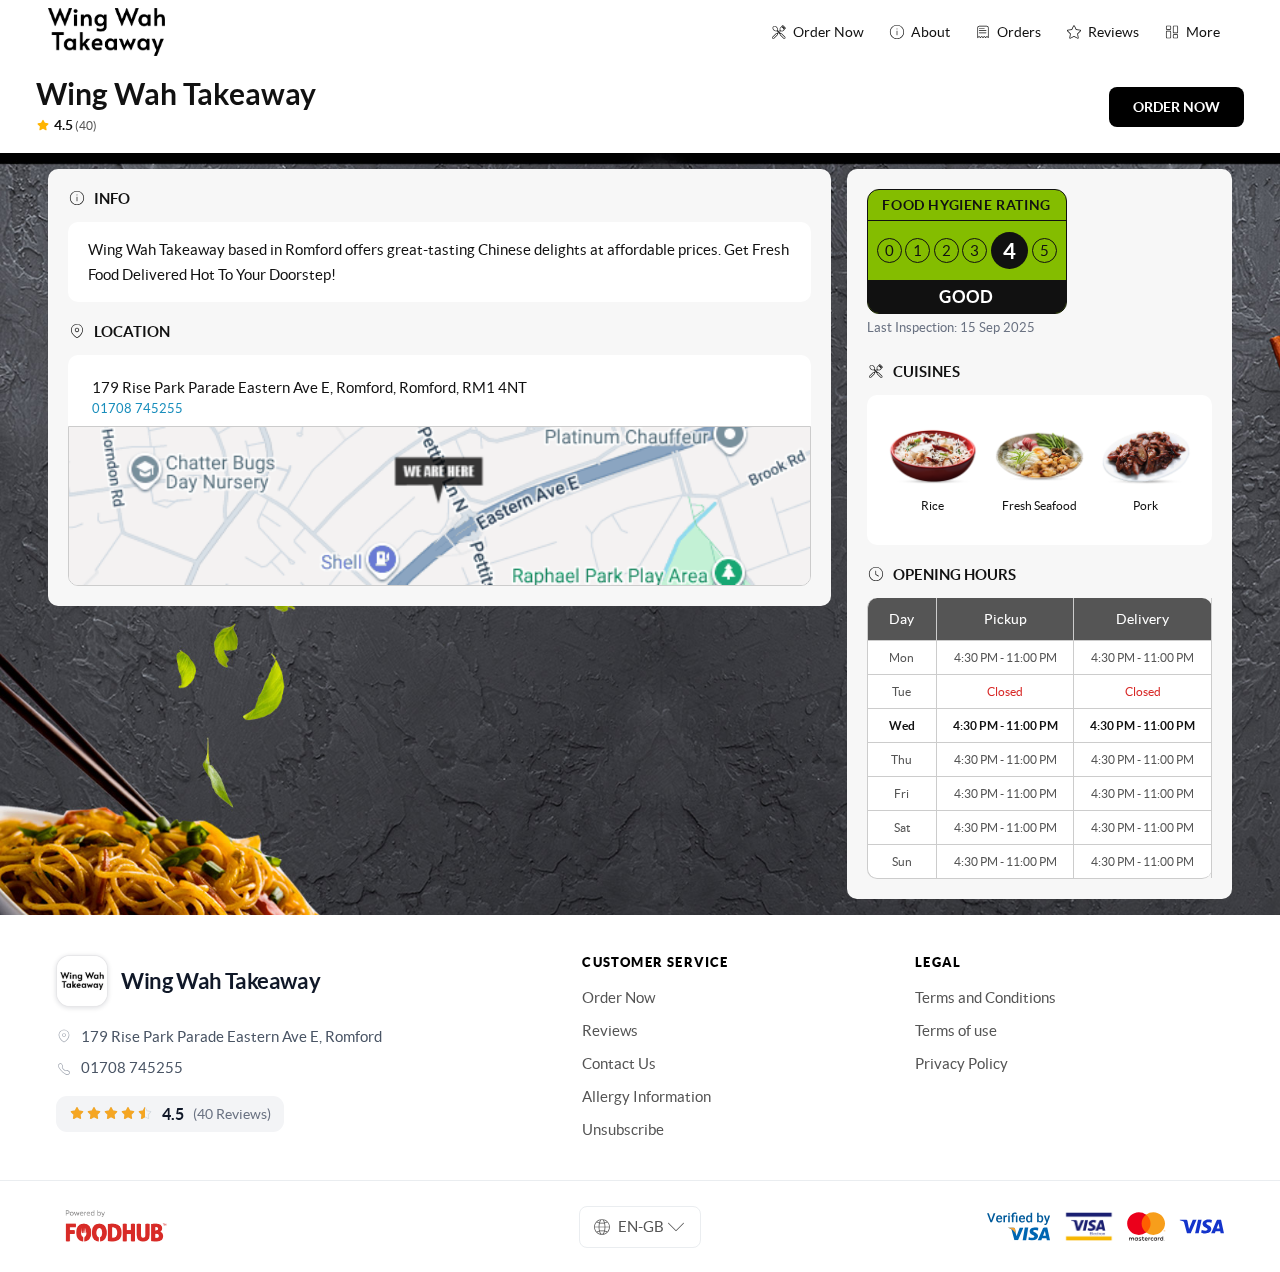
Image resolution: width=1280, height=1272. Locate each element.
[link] (291, 1068)
